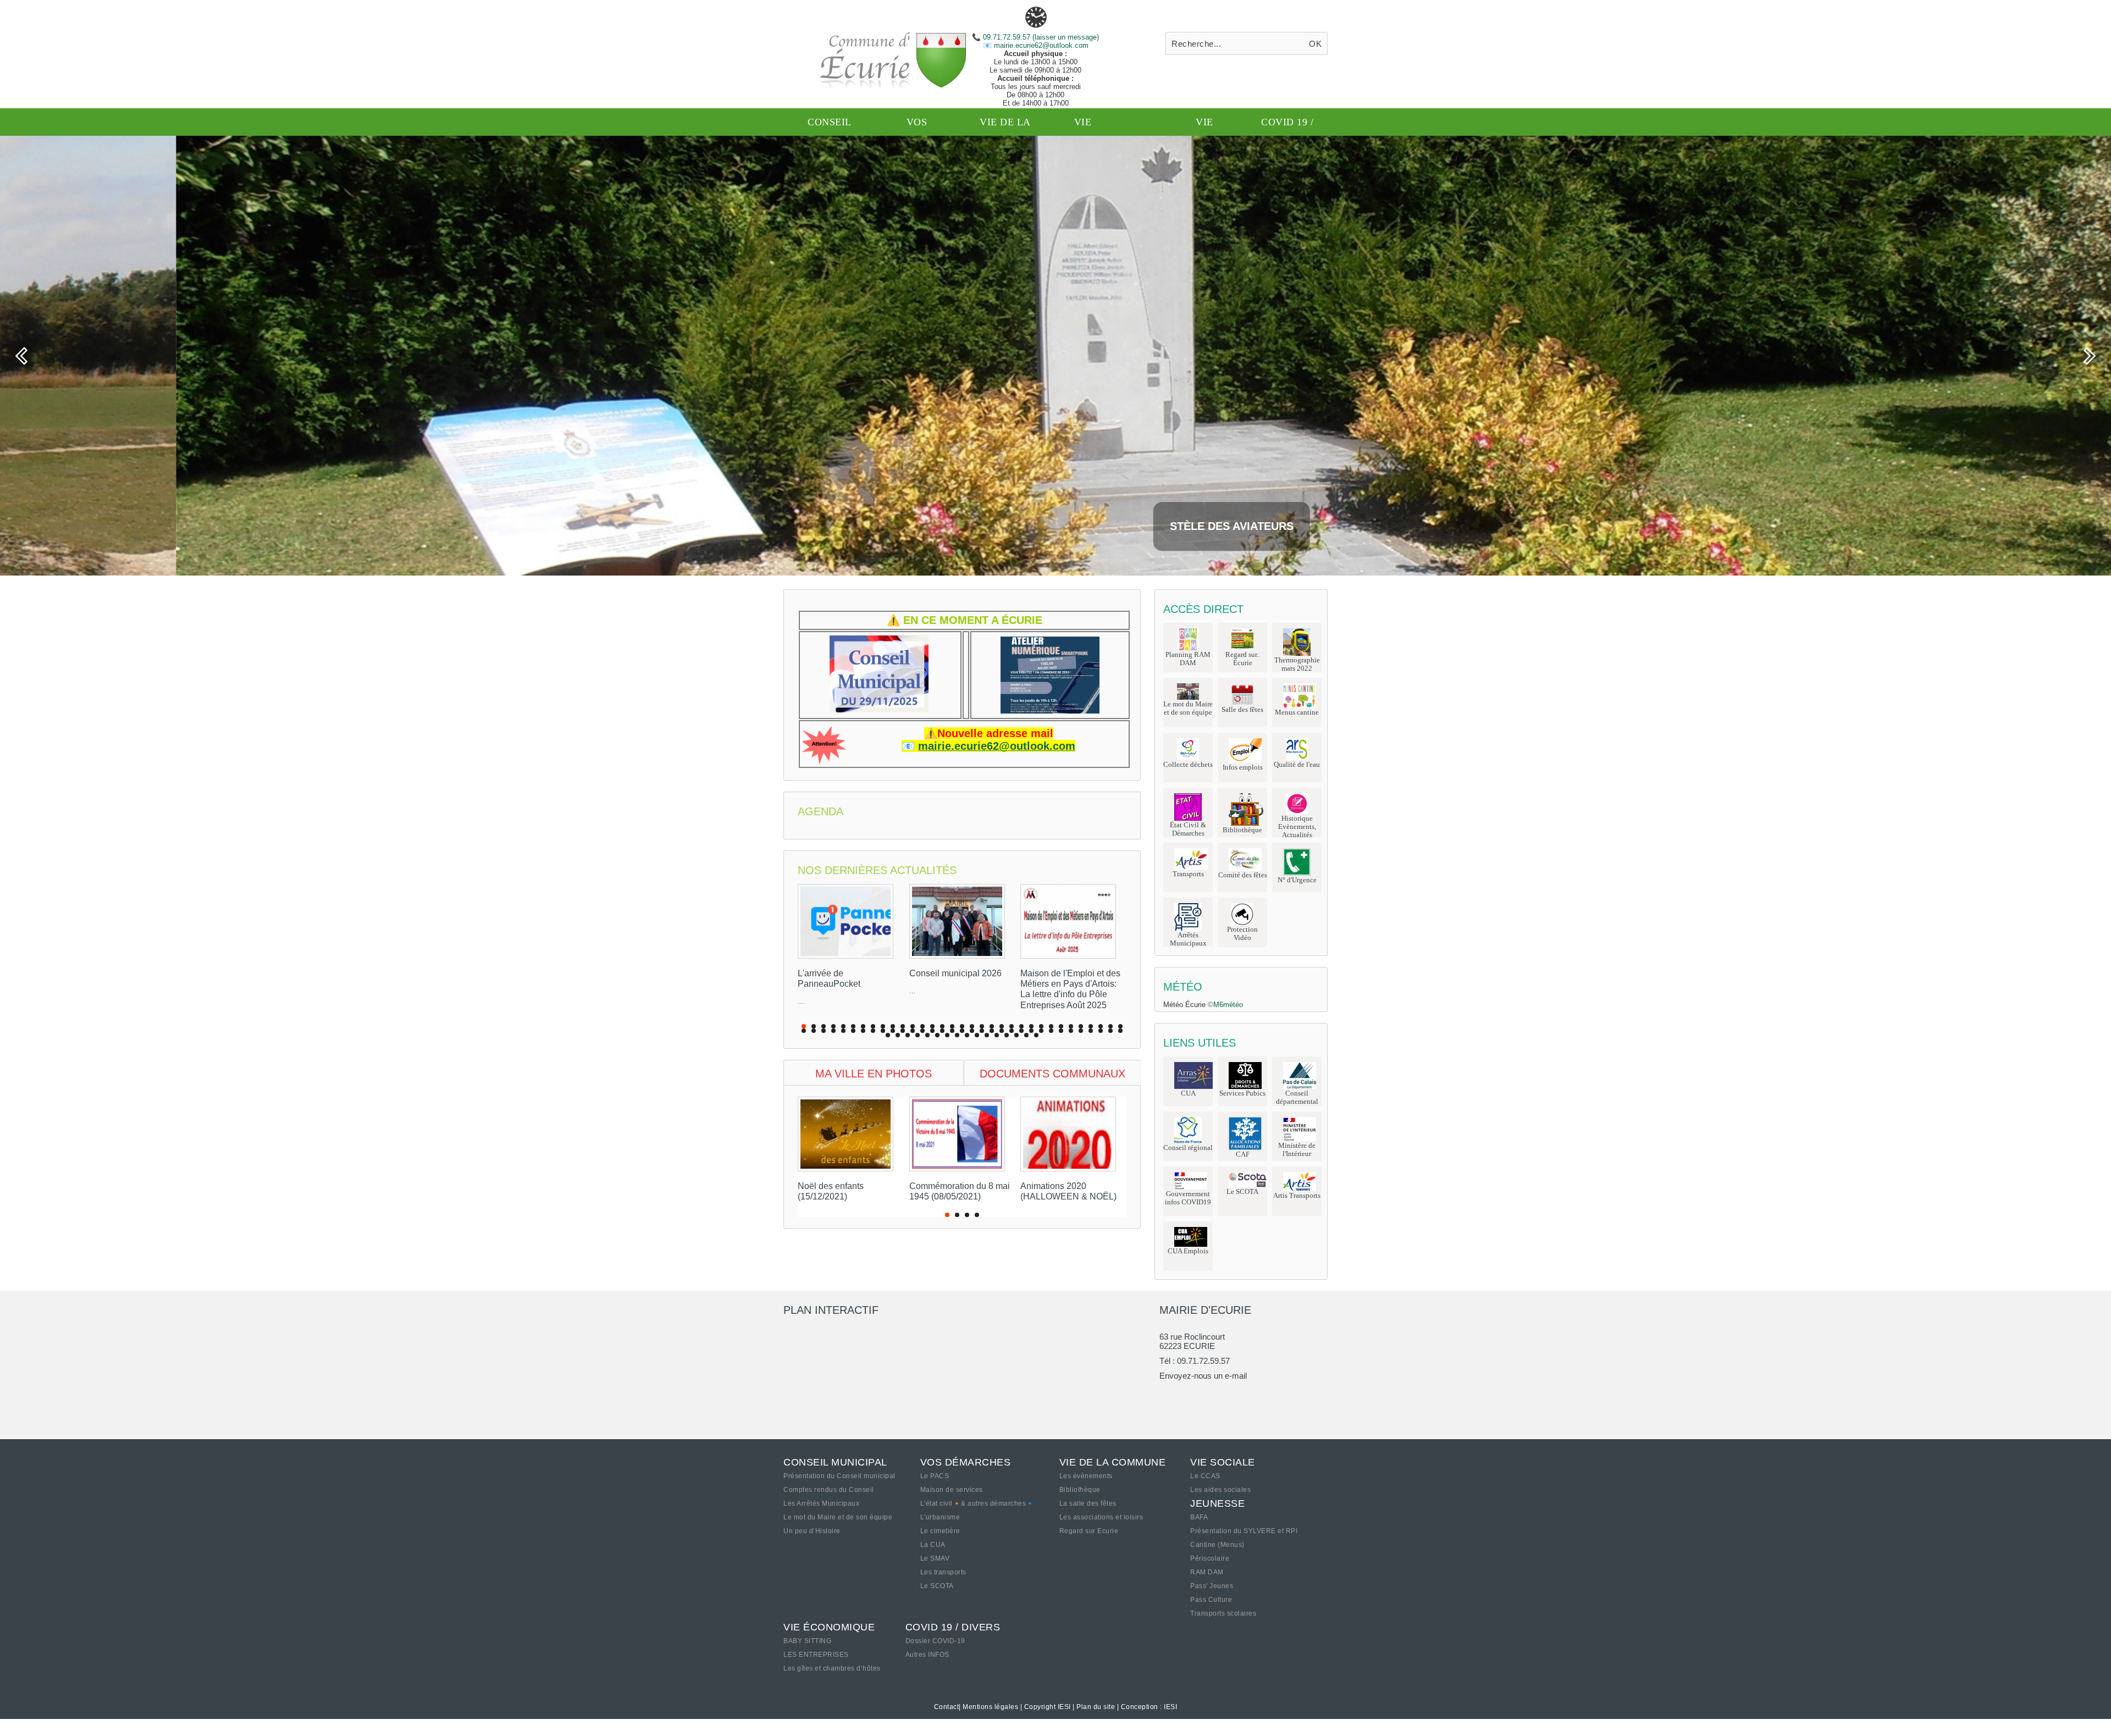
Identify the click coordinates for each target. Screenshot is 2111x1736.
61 (1071, 1031)
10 (893, 1026)
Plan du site (1096, 1707)
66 (1120, 1031)
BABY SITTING (807, 1641)
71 (927, 1035)
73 (947, 1035)
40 (863, 1031)
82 (1036, 1035)
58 (1041, 1031)
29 (1081, 1026)
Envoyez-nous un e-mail (1203, 1376)
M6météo (1228, 1005)
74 (957, 1035)
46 (922, 1031)
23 (1021, 1026)
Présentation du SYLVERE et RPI (1244, 1531)
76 (977, 1035)
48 (942, 1031)
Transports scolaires (1223, 1613)
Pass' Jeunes (1212, 1586)
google (1168, 1396)
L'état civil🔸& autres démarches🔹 (977, 1503)
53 (992, 1031)
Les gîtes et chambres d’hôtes (832, 1668)
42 (883, 1031)
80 (1016, 1035)
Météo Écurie (1184, 1005)
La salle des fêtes (1088, 1503)
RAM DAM (1207, 1572)
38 (843, 1031)
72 (937, 1035)
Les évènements (1086, 1476)
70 (918, 1035)
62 (1081, 1031)
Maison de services (952, 1490)
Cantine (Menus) (1217, 1545)
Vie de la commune (1113, 1462)
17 (962, 1026)
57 (1031, 1031)
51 (972, 1031)
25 (1041, 1026)
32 (1110, 1026)
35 (814, 1031)
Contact (947, 1707)
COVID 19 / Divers (953, 1627)
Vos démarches (966, 1462)
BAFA (1199, 1517)
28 (1071, 1026)
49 (952, 1031)
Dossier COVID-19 (935, 1641)
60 (1061, 1031)
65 (1110, 1031)
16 (952, 1026)
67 (888, 1035)
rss (1264, 1396)
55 (1012, 1031)
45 (913, 1031)
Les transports (943, 1572)
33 (1120, 1026)
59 (1051, 1031)
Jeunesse (1217, 1503)
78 (997, 1035)
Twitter (1192, 1396)
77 (987, 1035)
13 (922, 1026)
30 (1091, 1026)
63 (1091, 1031)
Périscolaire (1210, 1558)
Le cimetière (940, 1531)
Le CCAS (1205, 1476)
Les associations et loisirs (1101, 1517)
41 (873, 1031)
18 (972, 1026)
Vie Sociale (1223, 1462)
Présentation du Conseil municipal (839, 1476)
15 (942, 1026)
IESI (1170, 1707)
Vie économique (829, 1627)
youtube (1289, 1396)
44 (903, 1031)
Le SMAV (935, 1558)
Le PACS (935, 1476)
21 (1002, 1026)
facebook (1240, 1396)
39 (853, 1031)
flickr (1216, 1396)
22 (1012, 1026)
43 (893, 1031)
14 (932, 1026)
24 (1031, 1026)
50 (962, 1031)
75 (967, 1035)
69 (908, 1035)
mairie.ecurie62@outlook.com (1040, 45)
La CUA (933, 1545)
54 (1002, 1031)
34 (804, 1031)
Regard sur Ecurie (1089, 1531)
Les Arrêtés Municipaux (821, 1503)
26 (1051, 1026)
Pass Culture (1211, 1600)
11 (903, 1026)
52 (982, 1031)
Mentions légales (990, 1707)
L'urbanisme (940, 1517)
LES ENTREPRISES (816, 1655)
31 (1101, 1026)
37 (833, 1031)
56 (1021, 1031)
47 (932, 1031)
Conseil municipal (835, 1462)
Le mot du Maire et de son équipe (838, 1517)
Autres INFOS (927, 1655)
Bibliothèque (1080, 1490)
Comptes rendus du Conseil (829, 1490)
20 (992, 1026)
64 (1101, 1031)
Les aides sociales (1220, 1490)
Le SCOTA (937, 1586)
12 (913, 1026)
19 (982, 1026)
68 (898, 1035)
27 (1061, 1026)
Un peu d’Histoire (812, 1531)
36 (824, 1031)
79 (1007, 1035)
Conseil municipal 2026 (955, 973)
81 (1026, 1035)
